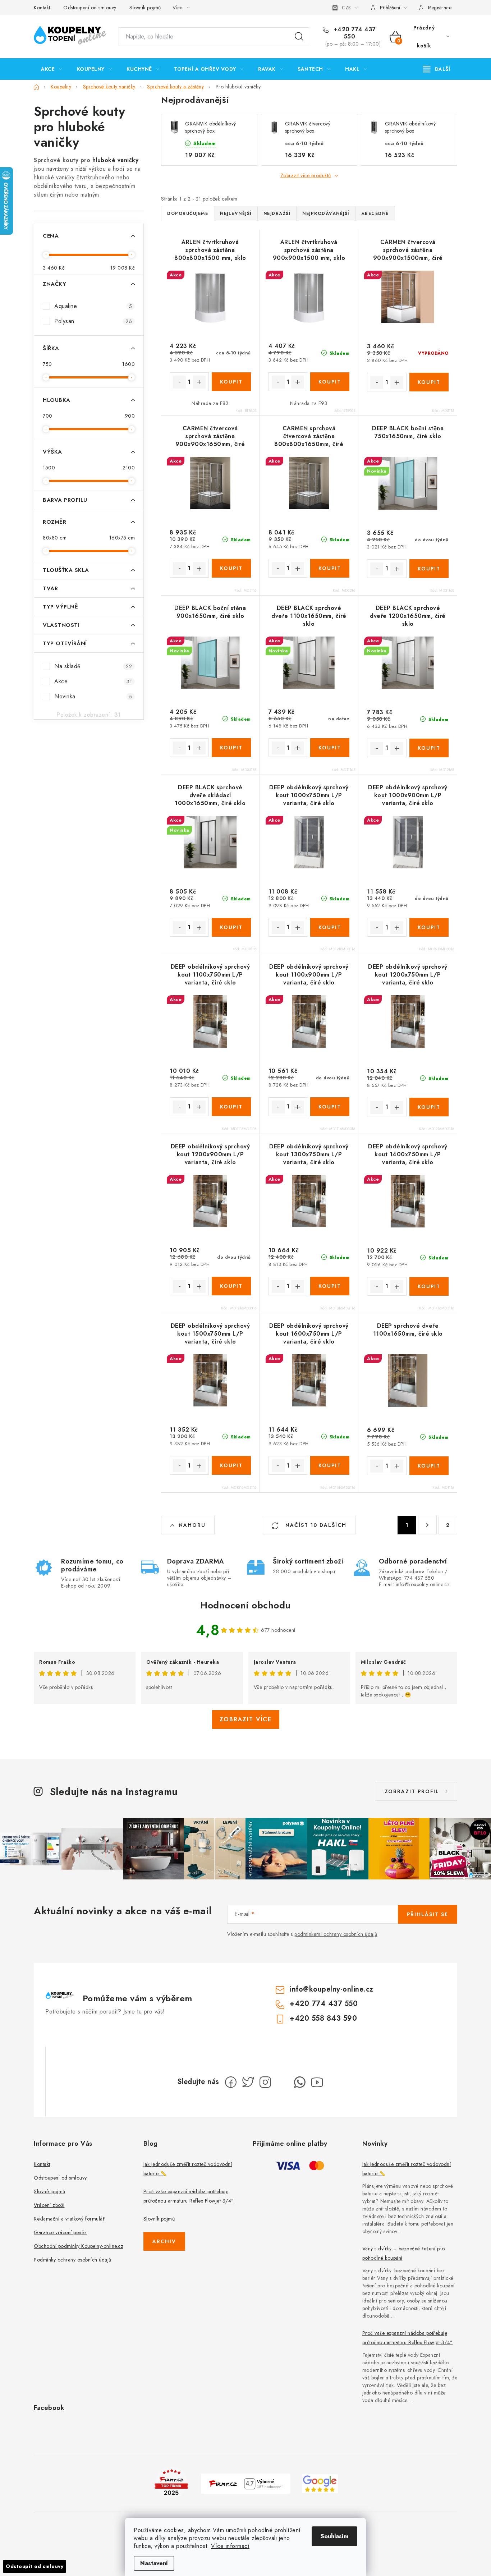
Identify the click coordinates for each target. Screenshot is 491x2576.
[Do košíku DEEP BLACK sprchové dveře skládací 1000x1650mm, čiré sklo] (231, 927)
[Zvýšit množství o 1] (199, 382)
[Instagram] (265, 2082)
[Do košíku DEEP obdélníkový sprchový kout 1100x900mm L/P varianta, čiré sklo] (330, 1107)
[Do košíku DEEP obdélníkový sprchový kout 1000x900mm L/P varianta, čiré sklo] (429, 927)
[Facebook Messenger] (283, 2082)
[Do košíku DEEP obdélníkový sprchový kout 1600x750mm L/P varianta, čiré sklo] (330, 1465)
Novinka (93, 696)
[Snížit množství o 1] (179, 382)
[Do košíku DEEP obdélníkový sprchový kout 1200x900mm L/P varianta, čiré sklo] (231, 1286)
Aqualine (93, 306)
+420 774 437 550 (354, 33)
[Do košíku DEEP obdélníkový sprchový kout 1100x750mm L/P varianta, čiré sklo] (231, 1107)
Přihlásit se (428, 1914)
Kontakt (42, 8)
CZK (347, 8)
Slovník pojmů (145, 8)
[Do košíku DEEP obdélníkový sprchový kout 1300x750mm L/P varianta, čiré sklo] (330, 1286)
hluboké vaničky (116, 160)
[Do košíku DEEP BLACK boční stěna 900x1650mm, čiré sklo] (231, 748)
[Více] (437, 69)
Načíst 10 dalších (315, 1525)
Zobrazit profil (412, 1791)
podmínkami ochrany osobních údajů (336, 1934)
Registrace (440, 8)
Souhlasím (334, 2536)
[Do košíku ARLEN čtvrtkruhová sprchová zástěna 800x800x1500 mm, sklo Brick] (231, 382)
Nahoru (192, 1525)
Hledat (299, 37)
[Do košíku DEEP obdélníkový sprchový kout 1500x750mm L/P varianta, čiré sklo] (231, 1465)
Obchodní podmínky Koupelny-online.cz (79, 2246)
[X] (248, 2082)
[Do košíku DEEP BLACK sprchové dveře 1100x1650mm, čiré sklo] (330, 748)
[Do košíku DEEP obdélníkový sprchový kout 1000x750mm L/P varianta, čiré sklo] (330, 927)
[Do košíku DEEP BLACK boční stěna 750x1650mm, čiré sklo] (429, 569)
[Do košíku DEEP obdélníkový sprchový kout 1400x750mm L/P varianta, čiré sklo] (429, 1286)
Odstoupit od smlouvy (35, 2566)
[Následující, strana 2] (427, 1525)
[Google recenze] (320, 2483)
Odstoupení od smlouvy (90, 8)
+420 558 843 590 (323, 2018)
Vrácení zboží (49, 2205)
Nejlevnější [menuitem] (236, 213)
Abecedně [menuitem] (375, 213)
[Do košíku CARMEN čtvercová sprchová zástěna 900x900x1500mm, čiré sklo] (429, 382)
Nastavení (154, 2563)
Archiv (164, 2241)
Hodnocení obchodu (245, 1605)
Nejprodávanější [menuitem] (326, 213)
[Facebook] (231, 2082)
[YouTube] (317, 2082)
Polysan (93, 321)
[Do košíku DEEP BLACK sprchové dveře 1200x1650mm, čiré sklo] (429, 748)
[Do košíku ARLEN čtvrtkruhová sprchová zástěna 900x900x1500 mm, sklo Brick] (330, 382)
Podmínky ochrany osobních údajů (73, 2260)
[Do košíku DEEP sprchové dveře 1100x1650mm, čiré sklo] (429, 1466)
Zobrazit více (246, 1719)
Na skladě (93, 666)
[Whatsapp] (300, 2082)
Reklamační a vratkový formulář (69, 2219)
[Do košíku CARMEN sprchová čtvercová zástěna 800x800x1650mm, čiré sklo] (330, 568)
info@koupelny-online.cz (332, 1989)
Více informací (230, 2546)
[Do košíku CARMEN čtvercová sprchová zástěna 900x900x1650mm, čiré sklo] (231, 568)
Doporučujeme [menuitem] (188, 213)
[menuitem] (52, 69)
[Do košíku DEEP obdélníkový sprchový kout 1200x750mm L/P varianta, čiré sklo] (429, 1107)
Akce (93, 681)
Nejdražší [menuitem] (277, 213)
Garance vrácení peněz (60, 2232)
